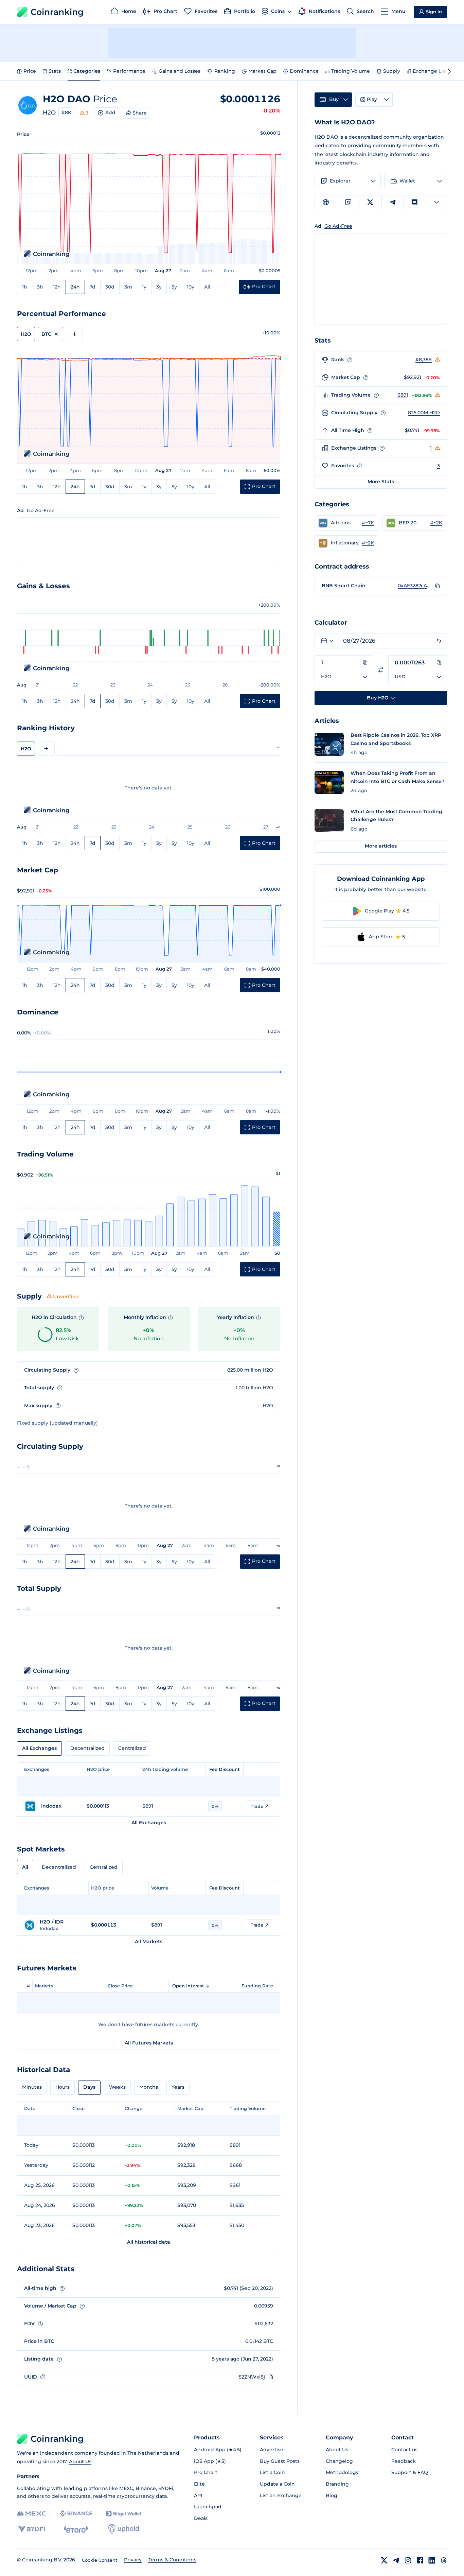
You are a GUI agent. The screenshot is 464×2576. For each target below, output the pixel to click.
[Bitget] (124, 2514)
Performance (129, 71)
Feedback (404, 2461)
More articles (381, 846)
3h (40, 287)
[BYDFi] (31, 2529)
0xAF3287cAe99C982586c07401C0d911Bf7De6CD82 (415, 586)
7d (93, 287)
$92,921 (413, 377)
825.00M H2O (424, 413)
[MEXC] (31, 2514)
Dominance (304, 71)
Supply (392, 71)
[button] (346, 523)
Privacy (133, 2560)
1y (144, 287)
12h (57, 287)
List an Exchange (281, 2495)
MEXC (126, 2488)
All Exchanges (39, 1748)
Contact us (404, 2450)
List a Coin (272, 2472)
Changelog (339, 2461)
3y (159, 287)
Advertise (272, 2450)
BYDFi (166, 2488)
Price (30, 71)
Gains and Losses (180, 71)
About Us (80, 2461)
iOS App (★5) (210, 2461)
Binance (146, 2488)
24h (75, 287)
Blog (332, 2495)
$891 (403, 395)
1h (25, 287)
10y (191, 287)
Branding (337, 2484)
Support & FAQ (410, 2472)
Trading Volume (351, 71)
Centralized (132, 1748)
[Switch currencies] (381, 670)
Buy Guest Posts (280, 2461)
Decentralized (87, 1748)
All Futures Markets (149, 2043)
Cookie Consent (100, 2560)
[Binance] (76, 2513)
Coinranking (57, 12)
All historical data (149, 2242)
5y (174, 287)
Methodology (342, 2472)
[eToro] (76, 2529)
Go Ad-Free (41, 510)
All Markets (149, 1942)
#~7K (368, 523)
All (207, 287)
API (198, 2495)
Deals (201, 2518)
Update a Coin (277, 2484)
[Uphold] (124, 2529)
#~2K (436, 523)
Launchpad (208, 2507)
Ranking (225, 71)
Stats (55, 71)
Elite (199, 2484)
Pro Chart (206, 2472)
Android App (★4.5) (218, 2450)
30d (110, 287)
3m (128, 287)
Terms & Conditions (172, 2560)
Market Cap (262, 71)
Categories (87, 71)
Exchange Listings (435, 71)
